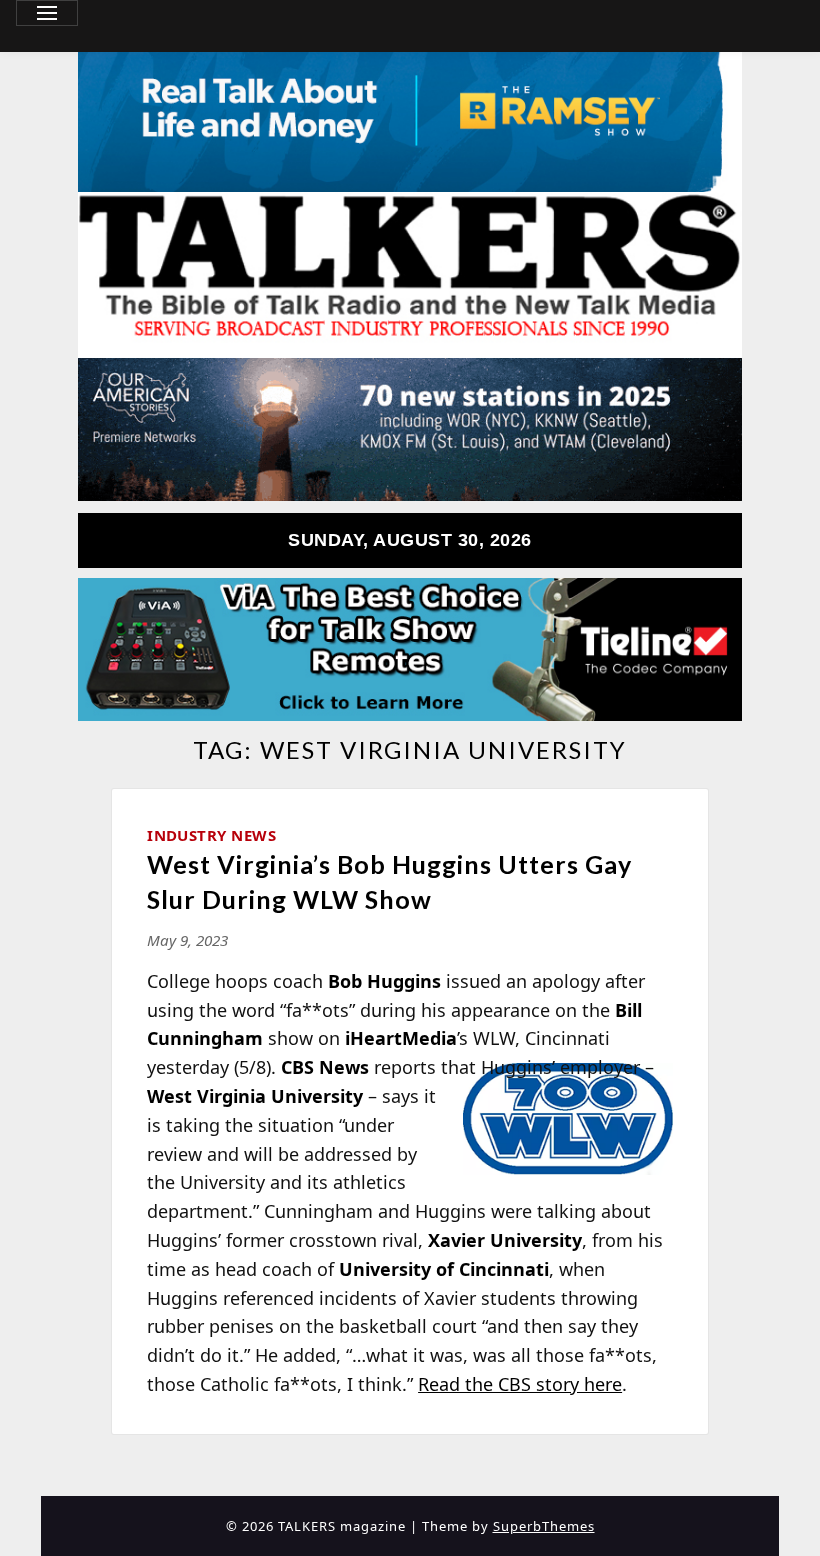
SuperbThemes (544, 1526)
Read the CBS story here (520, 1384)
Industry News (211, 835)
